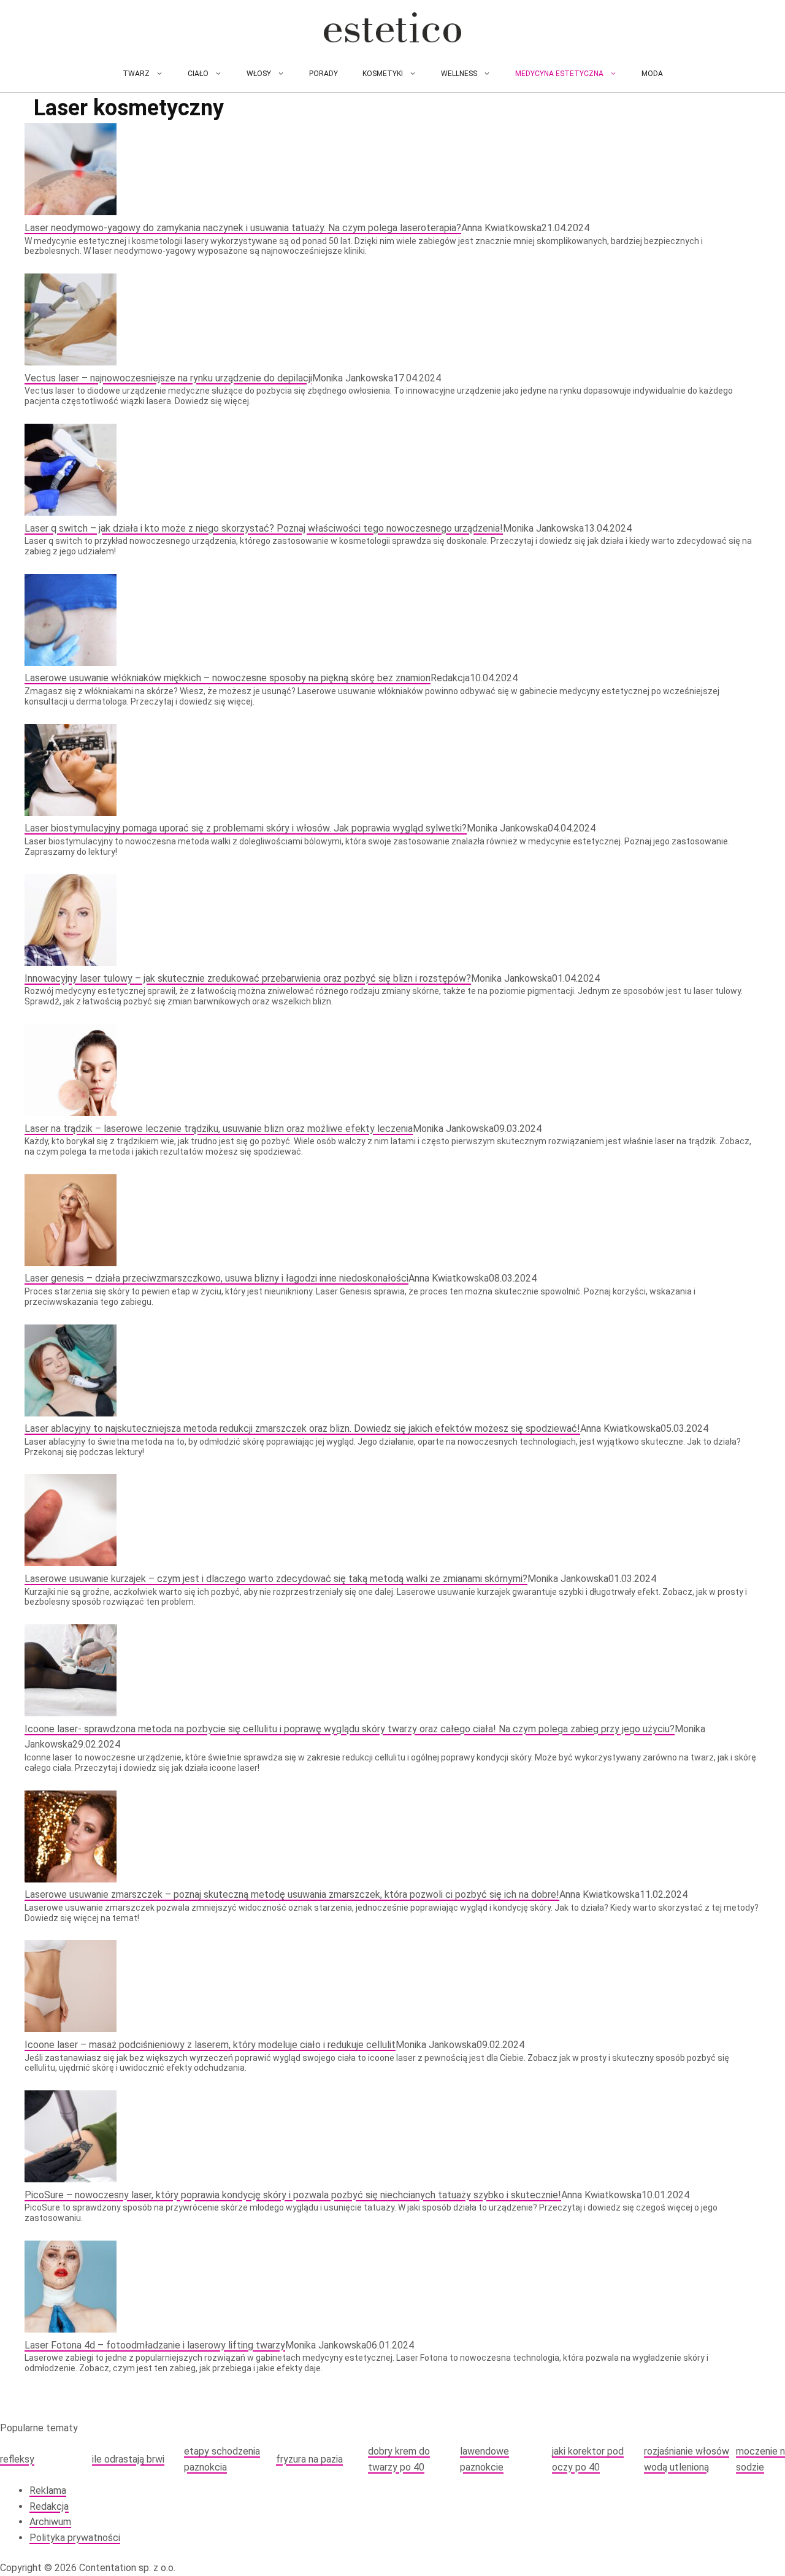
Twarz (136, 74)
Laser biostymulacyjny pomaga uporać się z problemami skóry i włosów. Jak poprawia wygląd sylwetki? (246, 828)
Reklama (48, 2490)
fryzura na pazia (309, 2459)
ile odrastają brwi (128, 2459)
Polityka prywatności (75, 2538)
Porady (324, 74)
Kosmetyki (383, 74)
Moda (652, 74)
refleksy (17, 2459)
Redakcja (49, 2506)
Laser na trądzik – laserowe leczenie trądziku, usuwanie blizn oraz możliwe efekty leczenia (219, 1129)
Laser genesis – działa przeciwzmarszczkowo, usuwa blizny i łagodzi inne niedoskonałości (216, 1278)
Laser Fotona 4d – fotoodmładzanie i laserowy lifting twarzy (155, 2345)
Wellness (459, 74)
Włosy (259, 74)
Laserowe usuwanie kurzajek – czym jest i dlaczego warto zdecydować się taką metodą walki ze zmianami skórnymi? (276, 1579)
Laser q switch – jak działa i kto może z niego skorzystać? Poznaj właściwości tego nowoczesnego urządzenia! (264, 528)
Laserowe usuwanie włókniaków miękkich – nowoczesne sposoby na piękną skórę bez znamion (228, 678)
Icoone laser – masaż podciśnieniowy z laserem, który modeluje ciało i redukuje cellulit (210, 2045)
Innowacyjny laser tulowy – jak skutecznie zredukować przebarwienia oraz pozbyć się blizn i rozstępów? (248, 978)
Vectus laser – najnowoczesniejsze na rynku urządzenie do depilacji (168, 378)
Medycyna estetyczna (559, 74)
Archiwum (50, 2522)
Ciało (198, 74)
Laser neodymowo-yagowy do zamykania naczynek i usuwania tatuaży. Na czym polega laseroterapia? (243, 228)
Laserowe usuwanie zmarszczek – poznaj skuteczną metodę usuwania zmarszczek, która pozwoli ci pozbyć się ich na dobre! (292, 1894)
